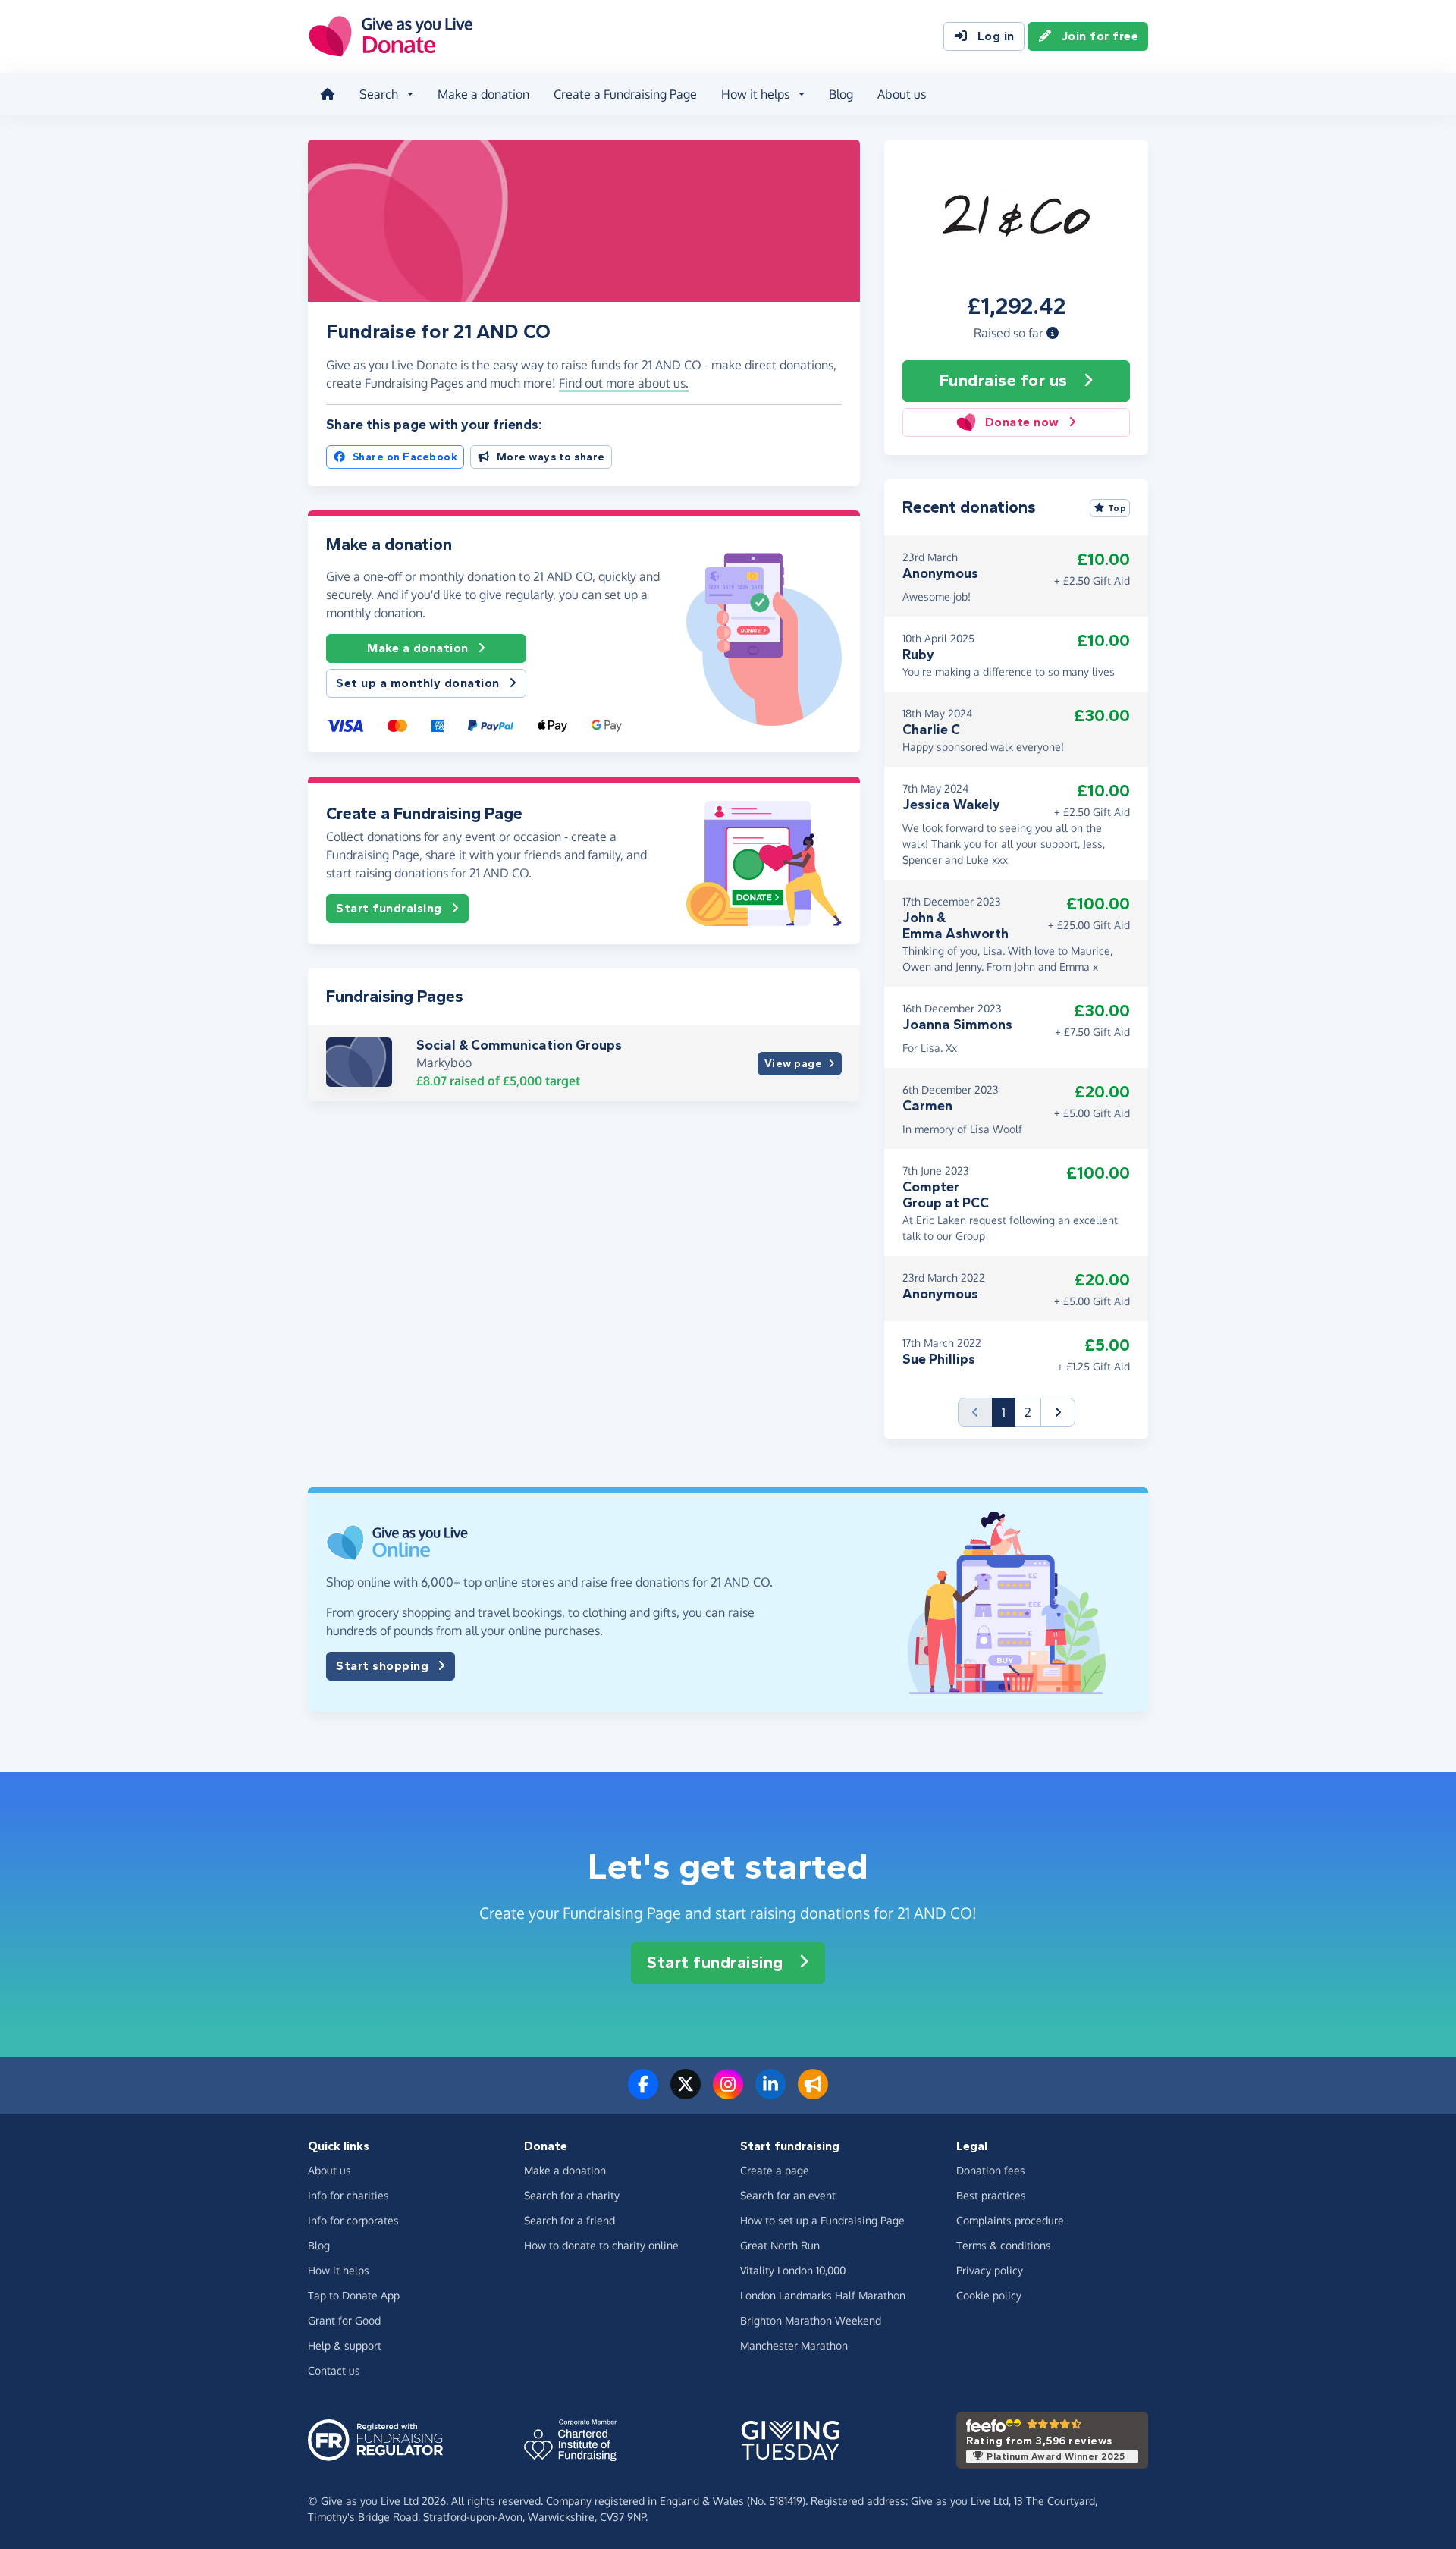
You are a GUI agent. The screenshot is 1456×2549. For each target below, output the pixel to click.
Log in (996, 36)
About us (902, 94)
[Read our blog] (813, 2093)
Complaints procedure (1010, 2220)
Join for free (1100, 36)
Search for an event (788, 2195)
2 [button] (1028, 1412)
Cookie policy (989, 2295)
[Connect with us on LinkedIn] (770, 2093)
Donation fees (991, 2170)
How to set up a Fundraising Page (822, 2220)
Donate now (1022, 422)
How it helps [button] (755, 94)
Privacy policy (990, 2270)
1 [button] (1009, 1412)
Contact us (334, 2370)
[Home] (328, 94)
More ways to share (551, 457)
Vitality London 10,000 (793, 2270)
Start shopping (382, 1666)
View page (794, 1064)
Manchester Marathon (794, 2345)
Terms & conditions (1004, 2245)
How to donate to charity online (601, 2245)
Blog (841, 94)
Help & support (345, 2345)
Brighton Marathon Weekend (811, 2320)
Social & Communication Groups (519, 1045)
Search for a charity (572, 2195)
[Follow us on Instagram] (728, 2093)
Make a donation (483, 94)
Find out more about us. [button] (624, 383)
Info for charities (348, 2195)
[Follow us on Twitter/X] (686, 2093)
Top (1117, 508)
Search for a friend (570, 2220)
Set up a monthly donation (418, 683)
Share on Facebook (405, 457)
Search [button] (379, 94)
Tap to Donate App (354, 2295)
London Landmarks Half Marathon (823, 2295)
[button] (1053, 333)
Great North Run (780, 2245)
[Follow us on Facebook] (643, 2093)
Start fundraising (389, 908)
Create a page (775, 2170)
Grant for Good (344, 2320)
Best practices (991, 2195)
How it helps (339, 2270)
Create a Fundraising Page (625, 94)
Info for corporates (353, 2220)
